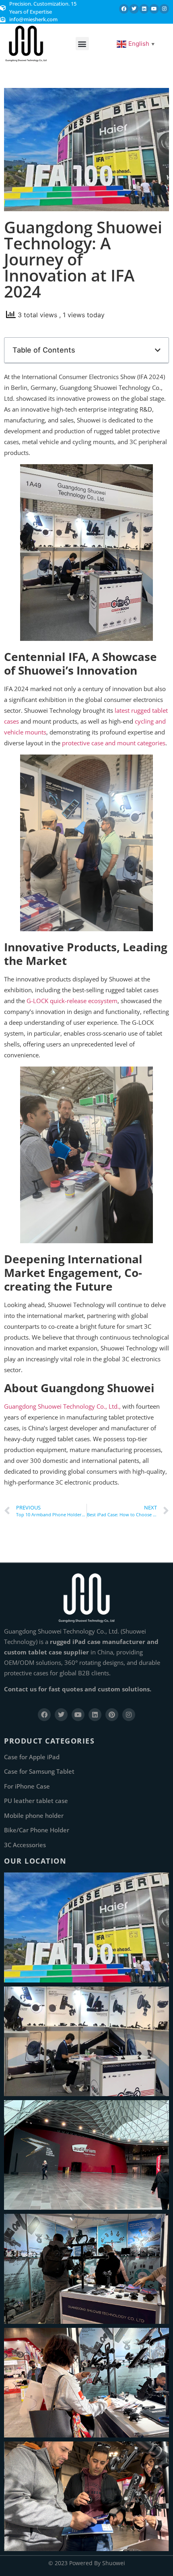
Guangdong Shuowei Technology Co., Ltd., (63, 1406)
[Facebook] (124, 9)
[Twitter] (134, 9)
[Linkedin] (144, 9)
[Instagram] (164, 9)
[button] (82, 44)
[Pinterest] (112, 1715)
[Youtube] (154, 9)
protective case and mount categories (114, 743)
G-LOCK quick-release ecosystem (72, 1001)
